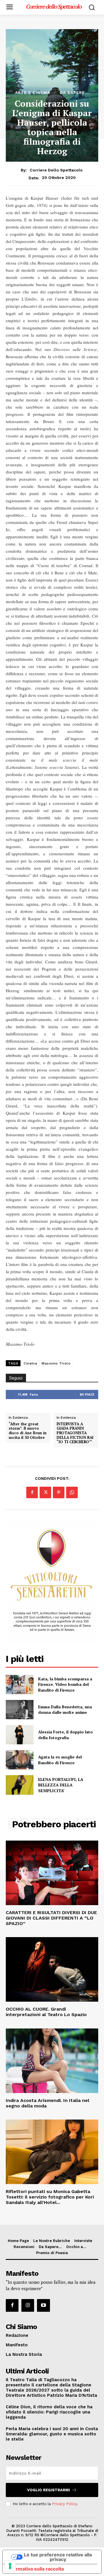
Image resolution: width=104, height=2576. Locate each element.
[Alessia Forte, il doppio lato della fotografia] (20, 1735)
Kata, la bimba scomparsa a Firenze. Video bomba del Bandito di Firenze (65, 1684)
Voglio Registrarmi (49, 2490)
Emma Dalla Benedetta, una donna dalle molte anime (65, 1710)
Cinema (30, 1363)
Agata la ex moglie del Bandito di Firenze (60, 1760)
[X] (45, 1492)
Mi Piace (87, 1394)
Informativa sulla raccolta (36, 2569)
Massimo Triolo (56, 1363)
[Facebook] (32, 1492)
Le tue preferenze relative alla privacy (58, 2557)
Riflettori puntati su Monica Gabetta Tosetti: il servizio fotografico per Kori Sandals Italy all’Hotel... (50, 2197)
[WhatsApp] (72, 1492)
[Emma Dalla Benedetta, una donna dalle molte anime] (20, 1710)
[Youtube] (43, 2305)
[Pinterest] (59, 1492)
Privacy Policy (64, 2504)
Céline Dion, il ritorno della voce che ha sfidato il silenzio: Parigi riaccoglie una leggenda (49, 2412)
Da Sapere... (75, 93)
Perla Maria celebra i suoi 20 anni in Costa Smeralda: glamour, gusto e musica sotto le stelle (52, 2434)
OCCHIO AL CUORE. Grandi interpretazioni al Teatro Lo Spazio (46, 2012)
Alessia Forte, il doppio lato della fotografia (65, 1735)
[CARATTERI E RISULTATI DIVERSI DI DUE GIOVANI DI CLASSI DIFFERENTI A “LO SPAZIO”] (52, 1873)
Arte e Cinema (32, 93)
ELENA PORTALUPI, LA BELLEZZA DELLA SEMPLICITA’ (61, 1785)
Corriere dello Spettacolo (56, 170)
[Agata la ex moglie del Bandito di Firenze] (20, 1760)
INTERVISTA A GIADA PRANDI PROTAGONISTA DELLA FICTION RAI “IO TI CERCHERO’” (75, 1433)
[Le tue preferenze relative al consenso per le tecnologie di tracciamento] (10, 2566)
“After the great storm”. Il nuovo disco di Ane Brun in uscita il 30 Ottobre (28, 1431)
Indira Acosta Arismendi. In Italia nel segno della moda (48, 2103)
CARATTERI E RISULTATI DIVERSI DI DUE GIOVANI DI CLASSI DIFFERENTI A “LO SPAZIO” (51, 1918)
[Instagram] (28, 2305)
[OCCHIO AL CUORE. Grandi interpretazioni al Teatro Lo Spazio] (52, 1969)
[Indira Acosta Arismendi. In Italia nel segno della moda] (52, 2061)
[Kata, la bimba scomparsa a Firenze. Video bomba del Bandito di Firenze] (20, 1685)
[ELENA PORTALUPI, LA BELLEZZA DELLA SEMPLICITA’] (20, 1785)
